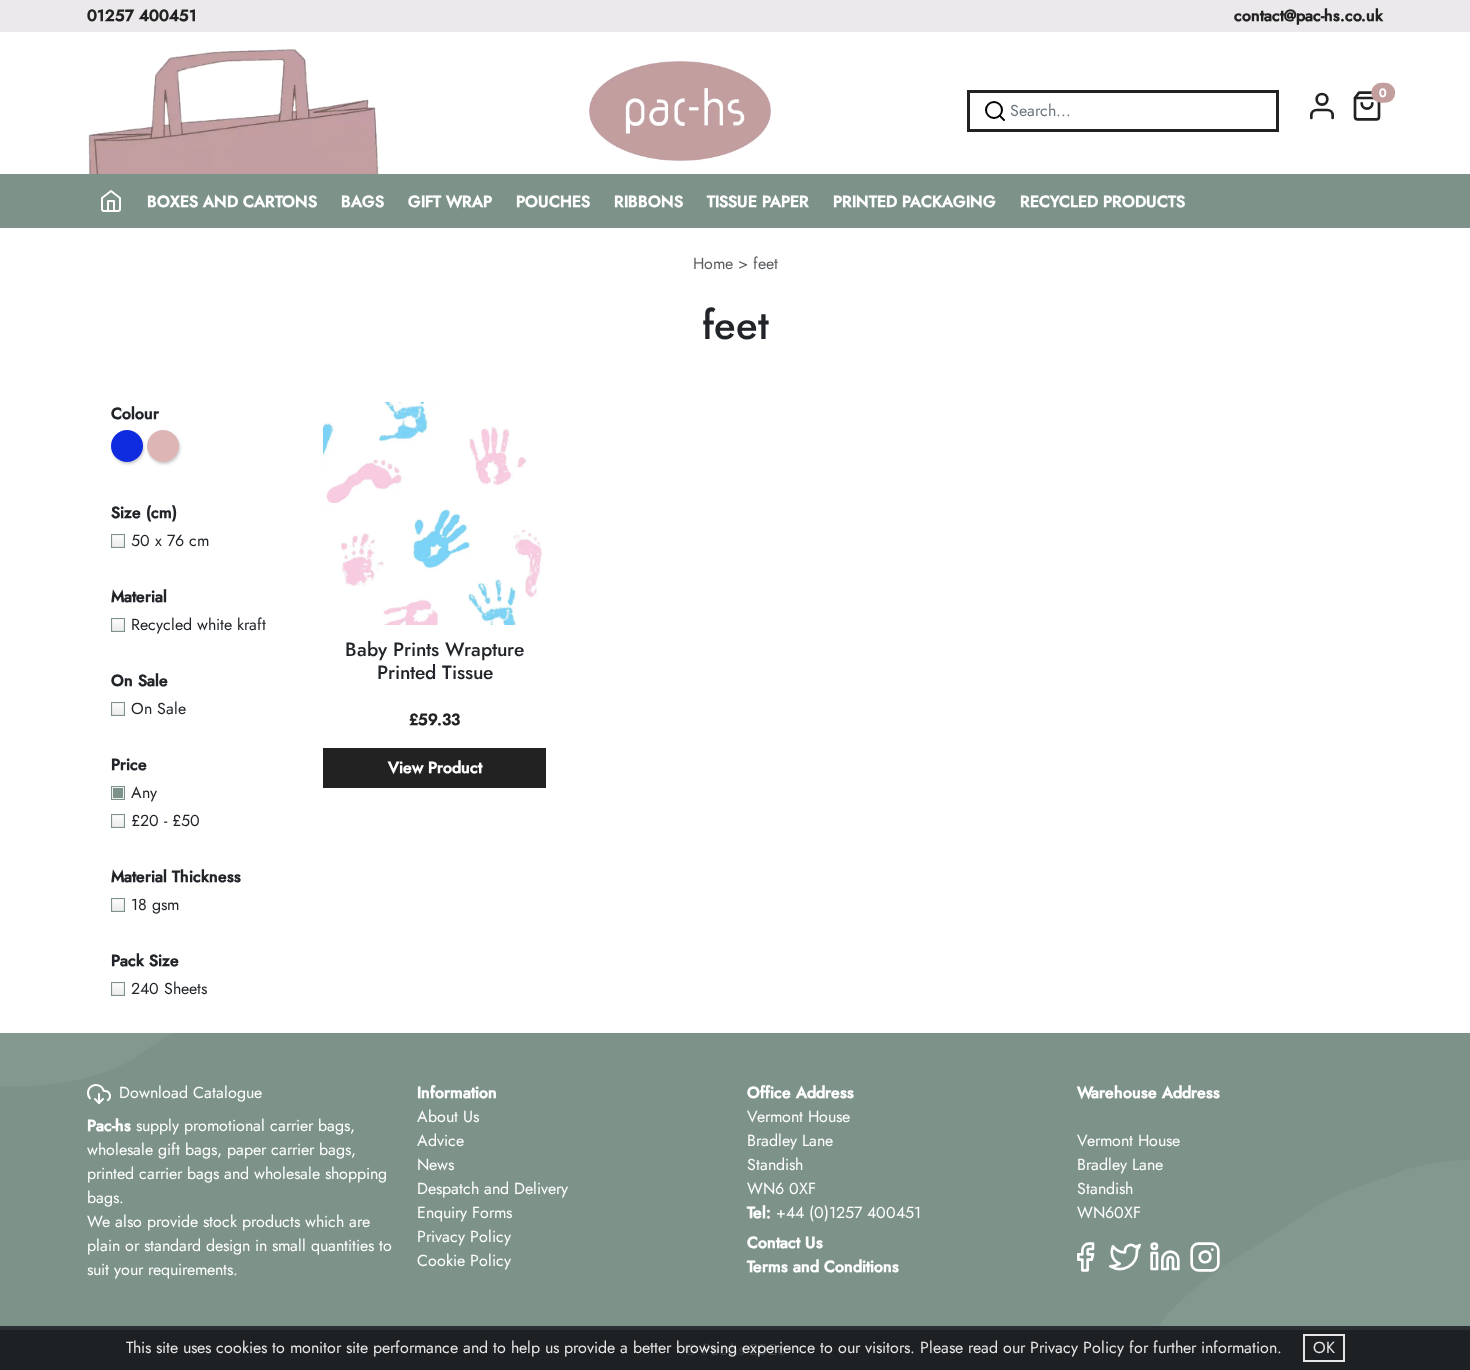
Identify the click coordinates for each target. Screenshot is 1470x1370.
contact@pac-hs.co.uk (1308, 15)
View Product (435, 767)
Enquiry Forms (464, 1212)
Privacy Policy (464, 1236)
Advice (440, 1140)
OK (1324, 1347)
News (435, 1164)
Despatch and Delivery (492, 1188)
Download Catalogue (190, 1092)
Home (713, 263)
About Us (448, 1116)
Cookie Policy (464, 1260)
